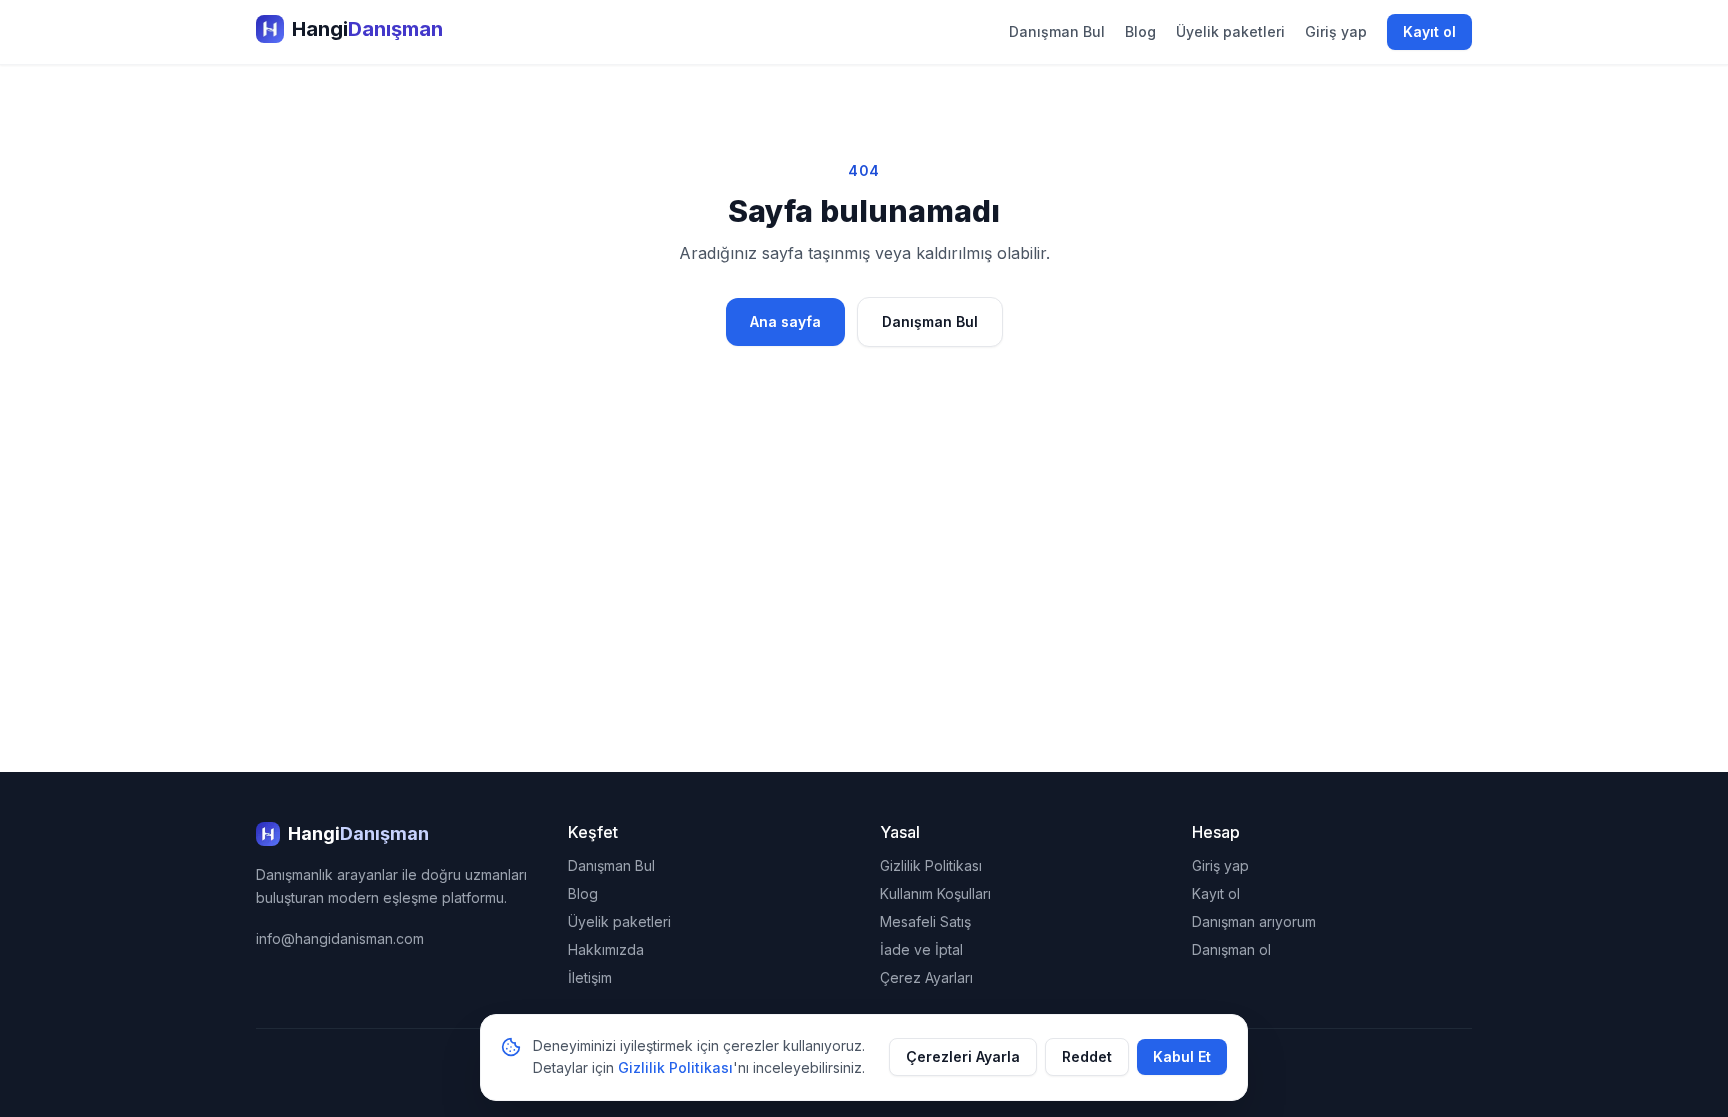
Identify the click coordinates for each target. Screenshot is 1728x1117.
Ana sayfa (785, 321)
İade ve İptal (921, 949)
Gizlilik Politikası (931, 865)
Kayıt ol (1429, 31)
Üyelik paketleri (1230, 31)
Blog (1140, 31)
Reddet (1087, 1056)
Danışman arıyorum (1254, 921)
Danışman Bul (1057, 31)
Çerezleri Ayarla (963, 1056)
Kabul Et (1182, 1056)
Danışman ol (1231, 949)
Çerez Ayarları (926, 977)
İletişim (590, 977)
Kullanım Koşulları (935, 893)
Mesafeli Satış (925, 921)
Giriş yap (1336, 31)
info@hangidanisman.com (340, 938)
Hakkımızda (606, 949)
